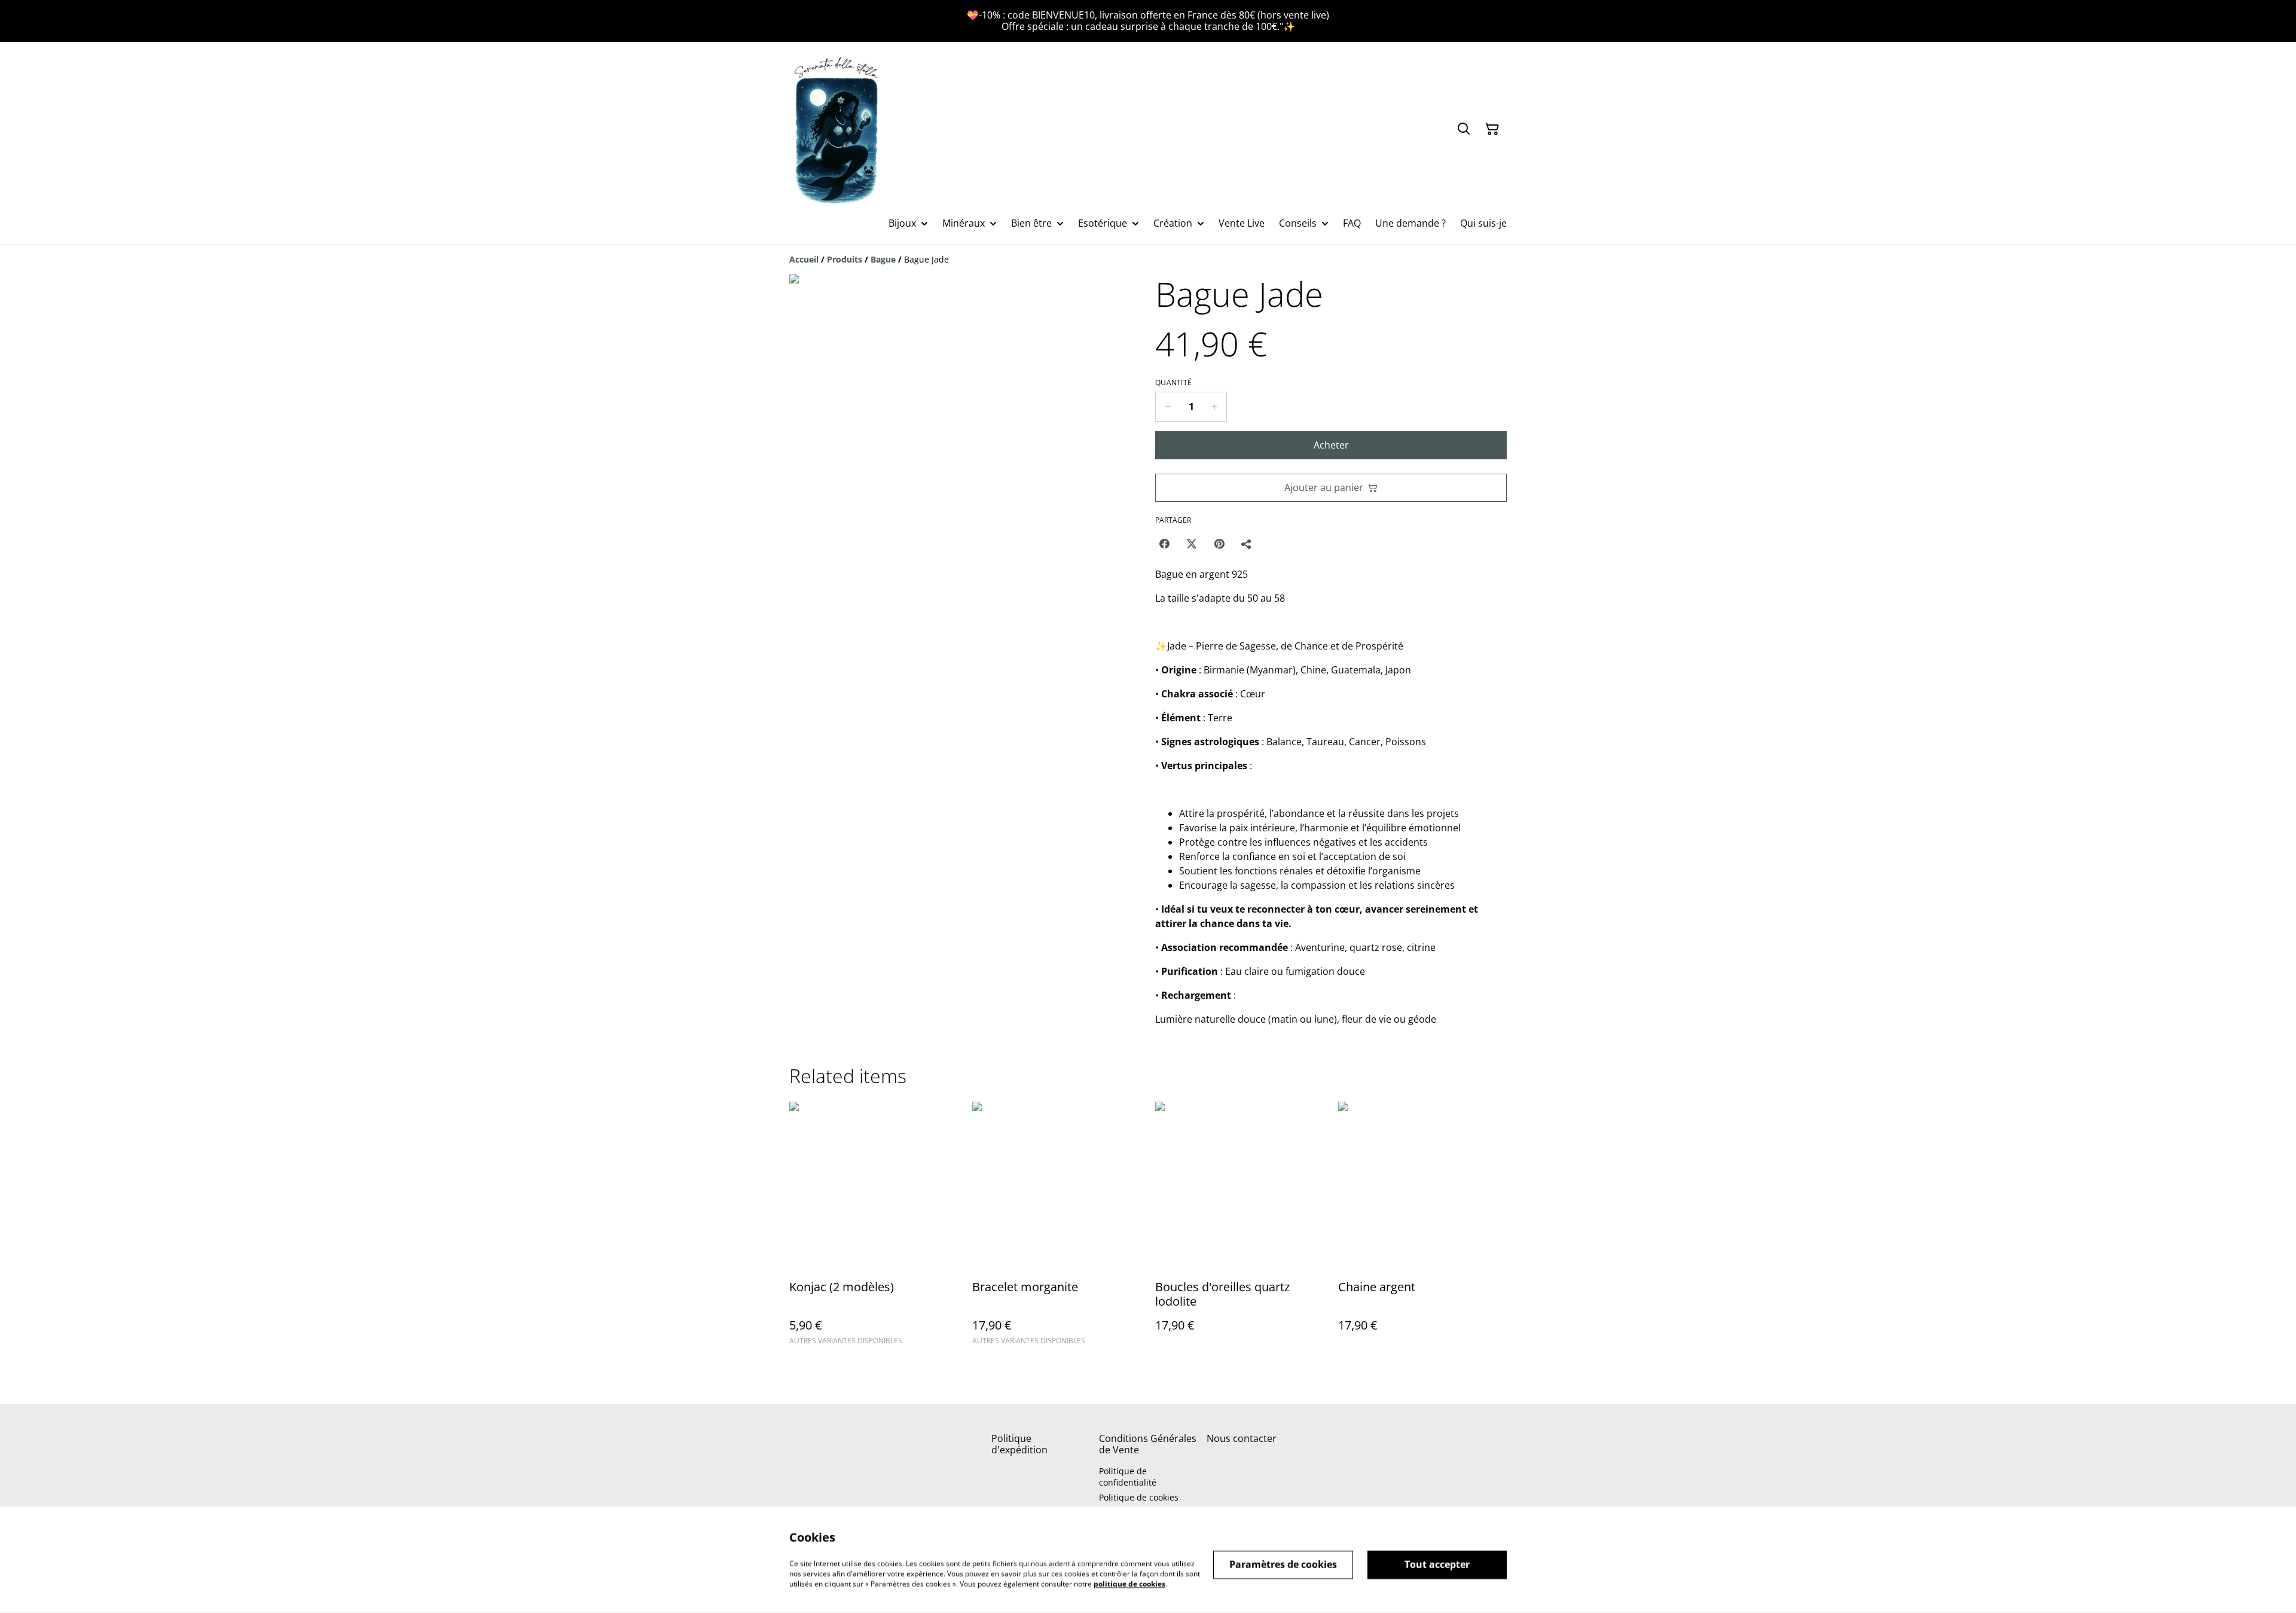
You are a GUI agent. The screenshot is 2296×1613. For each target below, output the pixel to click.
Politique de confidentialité (1128, 1477)
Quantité (1173, 383)
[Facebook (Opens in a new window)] (1164, 544)
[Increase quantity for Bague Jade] (1215, 407)
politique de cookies (1129, 1583)
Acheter (1331, 445)
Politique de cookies (1139, 1497)
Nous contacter (1242, 1438)
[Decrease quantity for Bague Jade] (1167, 407)
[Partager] (1247, 544)
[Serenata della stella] (837, 129)
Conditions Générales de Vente (1148, 1444)
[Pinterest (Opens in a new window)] (1219, 544)
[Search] (1464, 129)
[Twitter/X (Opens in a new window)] (1192, 544)
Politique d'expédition (1019, 1444)
